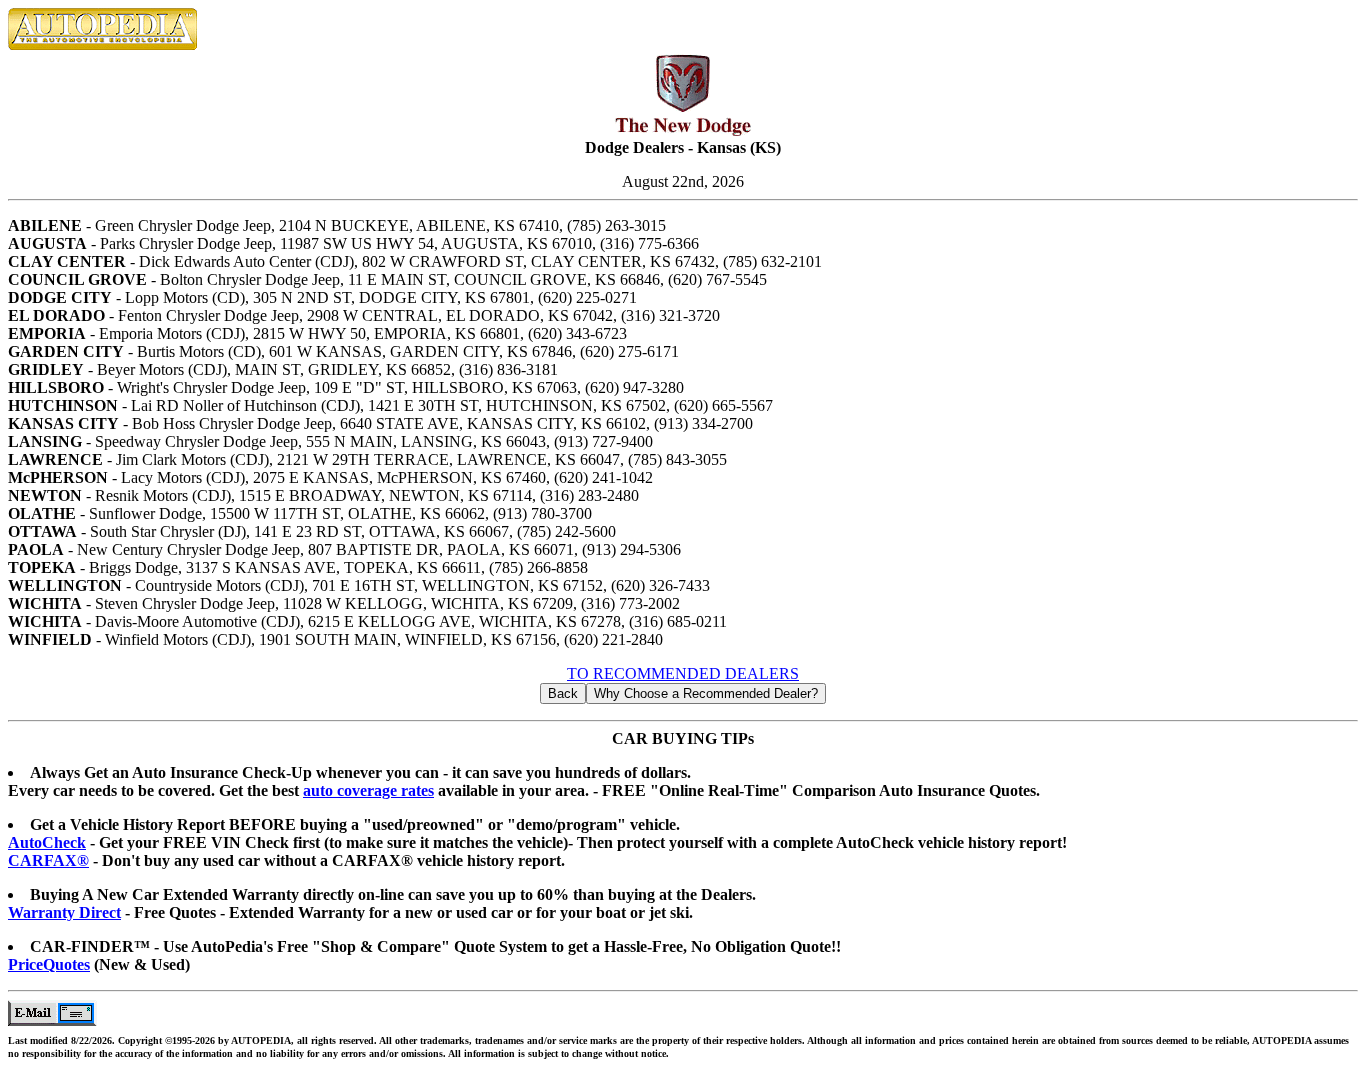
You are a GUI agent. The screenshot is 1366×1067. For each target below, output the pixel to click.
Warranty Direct (64, 912)
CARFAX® (48, 860)
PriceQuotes (49, 964)
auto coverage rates (368, 790)
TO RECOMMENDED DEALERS (683, 673)
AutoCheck (47, 842)
